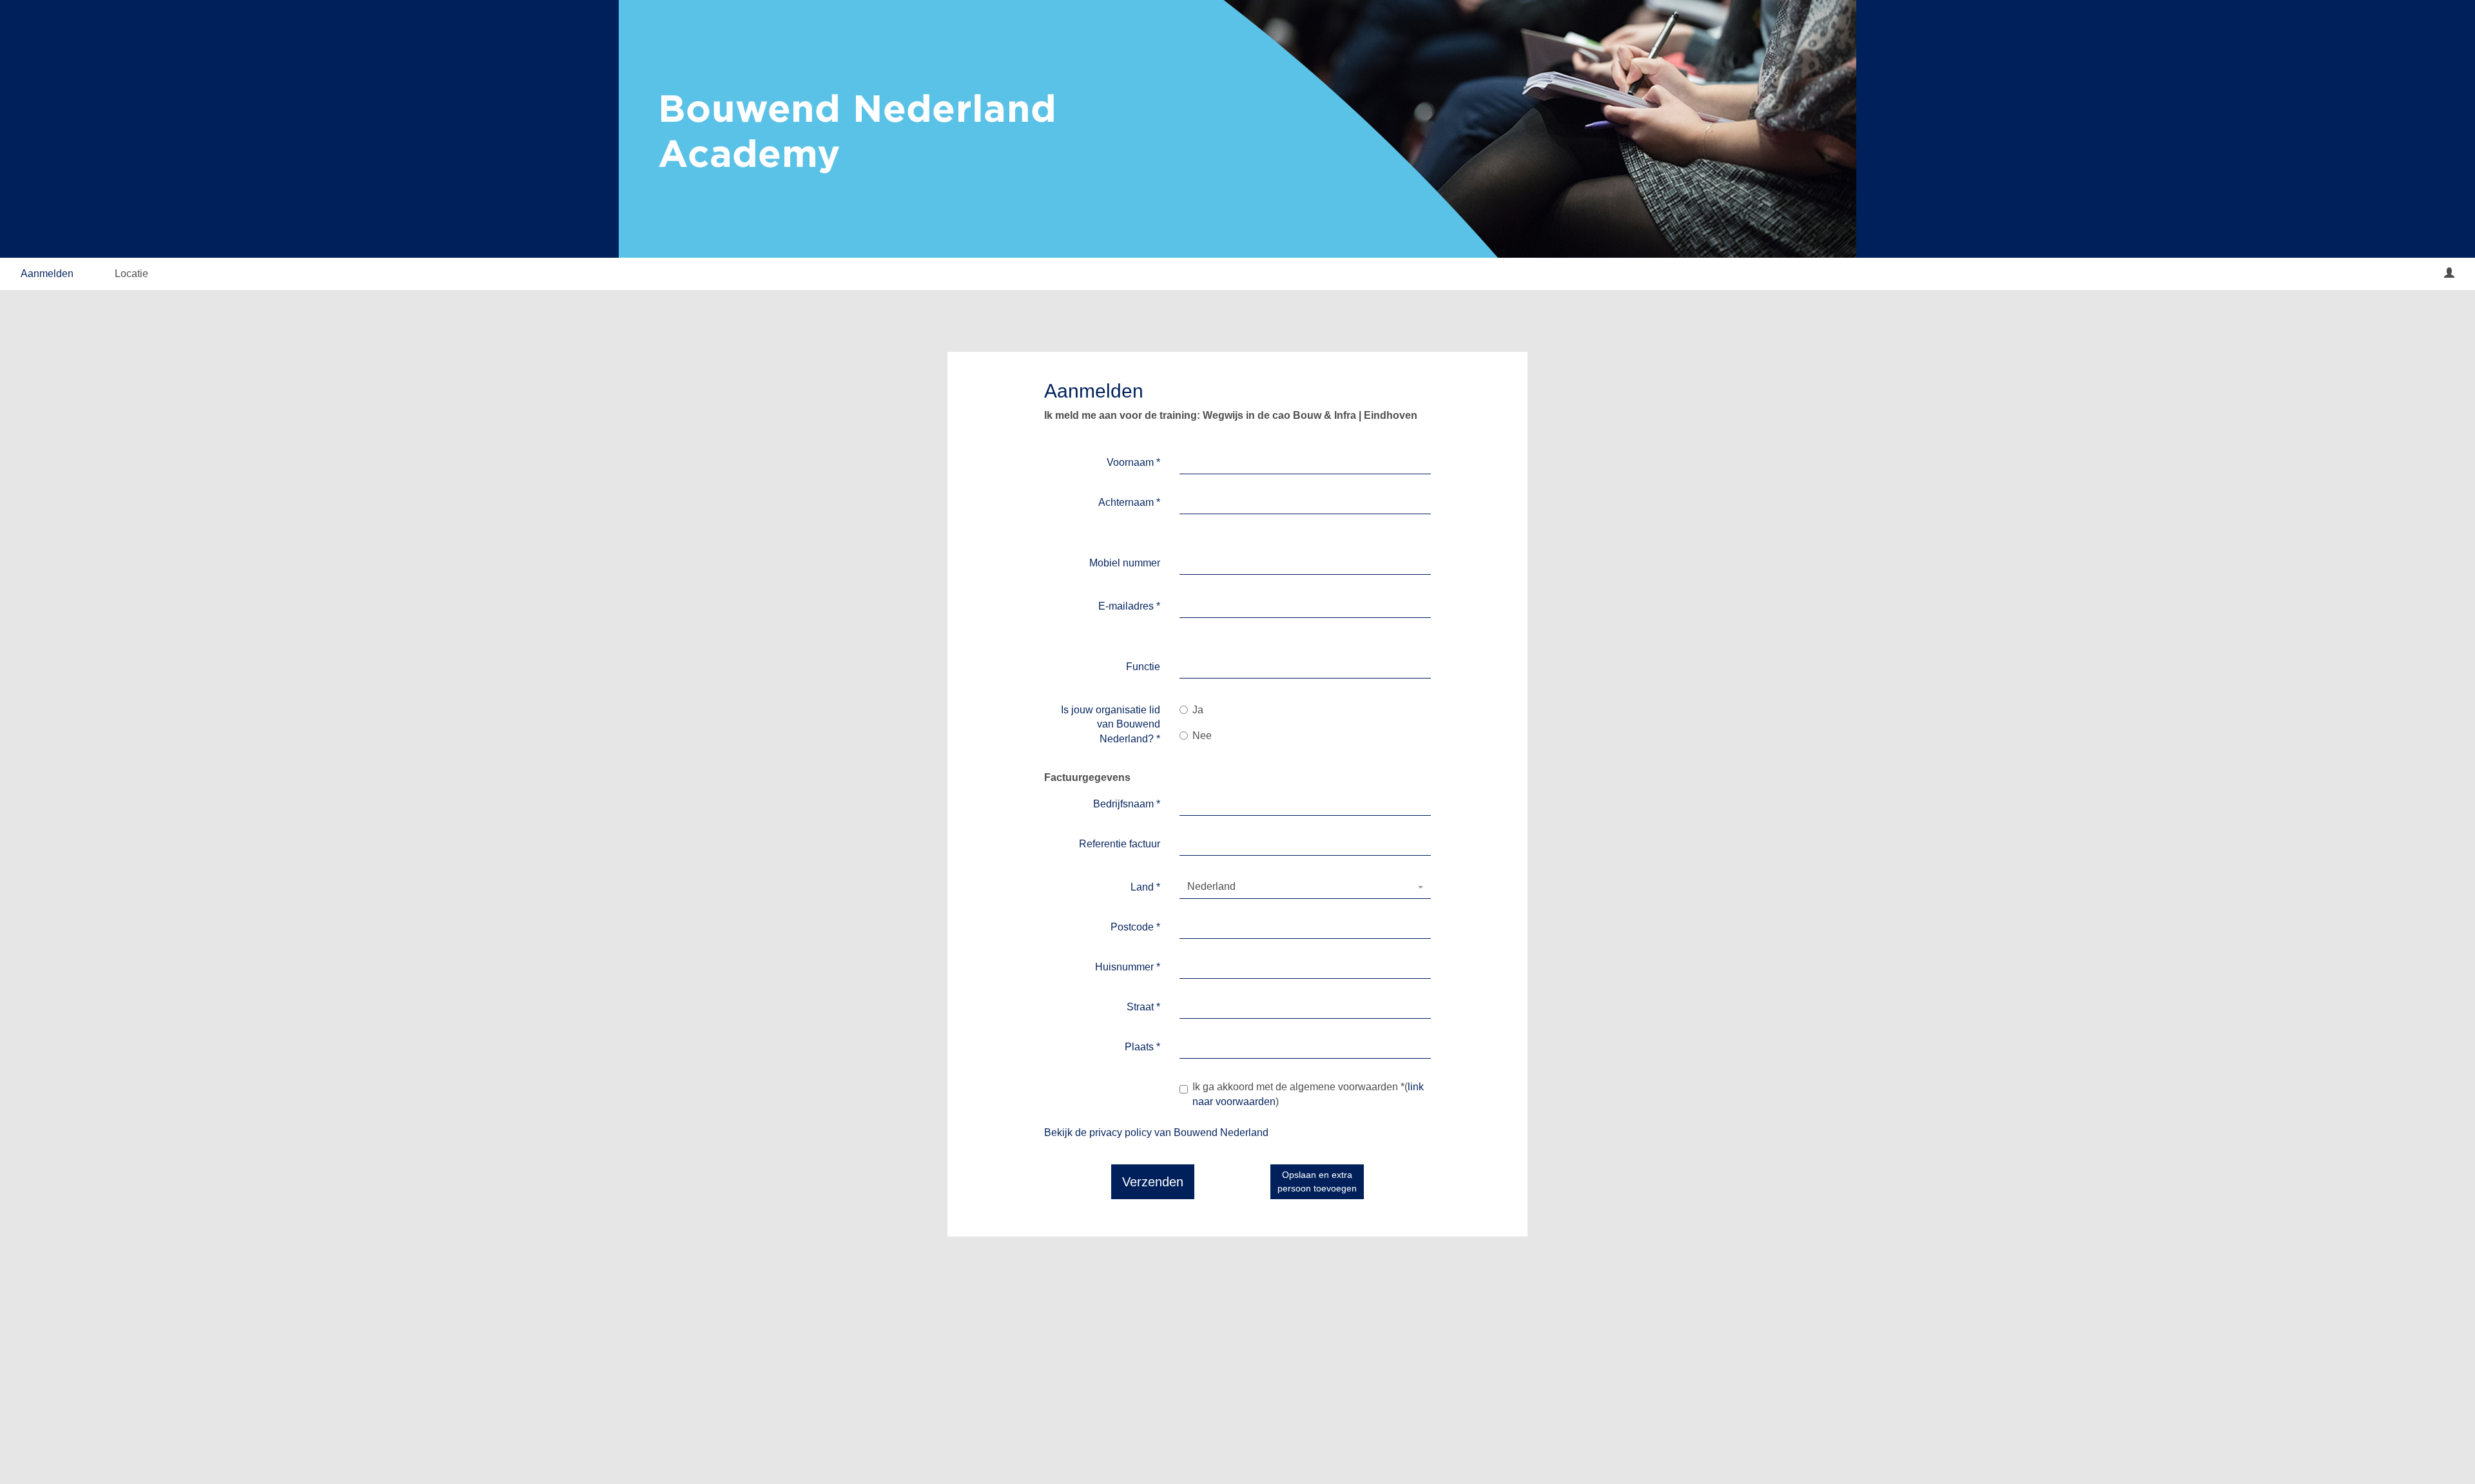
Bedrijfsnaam (1127, 804)
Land (1145, 887)
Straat (1143, 1007)
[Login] (2449, 274)
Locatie (131, 274)
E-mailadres (1129, 606)
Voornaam (1133, 462)
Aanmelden (47, 274)
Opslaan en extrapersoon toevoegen (1317, 1181)
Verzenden (1153, 1182)
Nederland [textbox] (1211, 886)
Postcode (1135, 927)
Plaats (1142, 1047)
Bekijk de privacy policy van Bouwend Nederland (1156, 1132)
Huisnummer (1128, 967)
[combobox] (1305, 887)
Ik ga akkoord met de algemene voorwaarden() (1308, 1094)
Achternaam (1129, 502)
